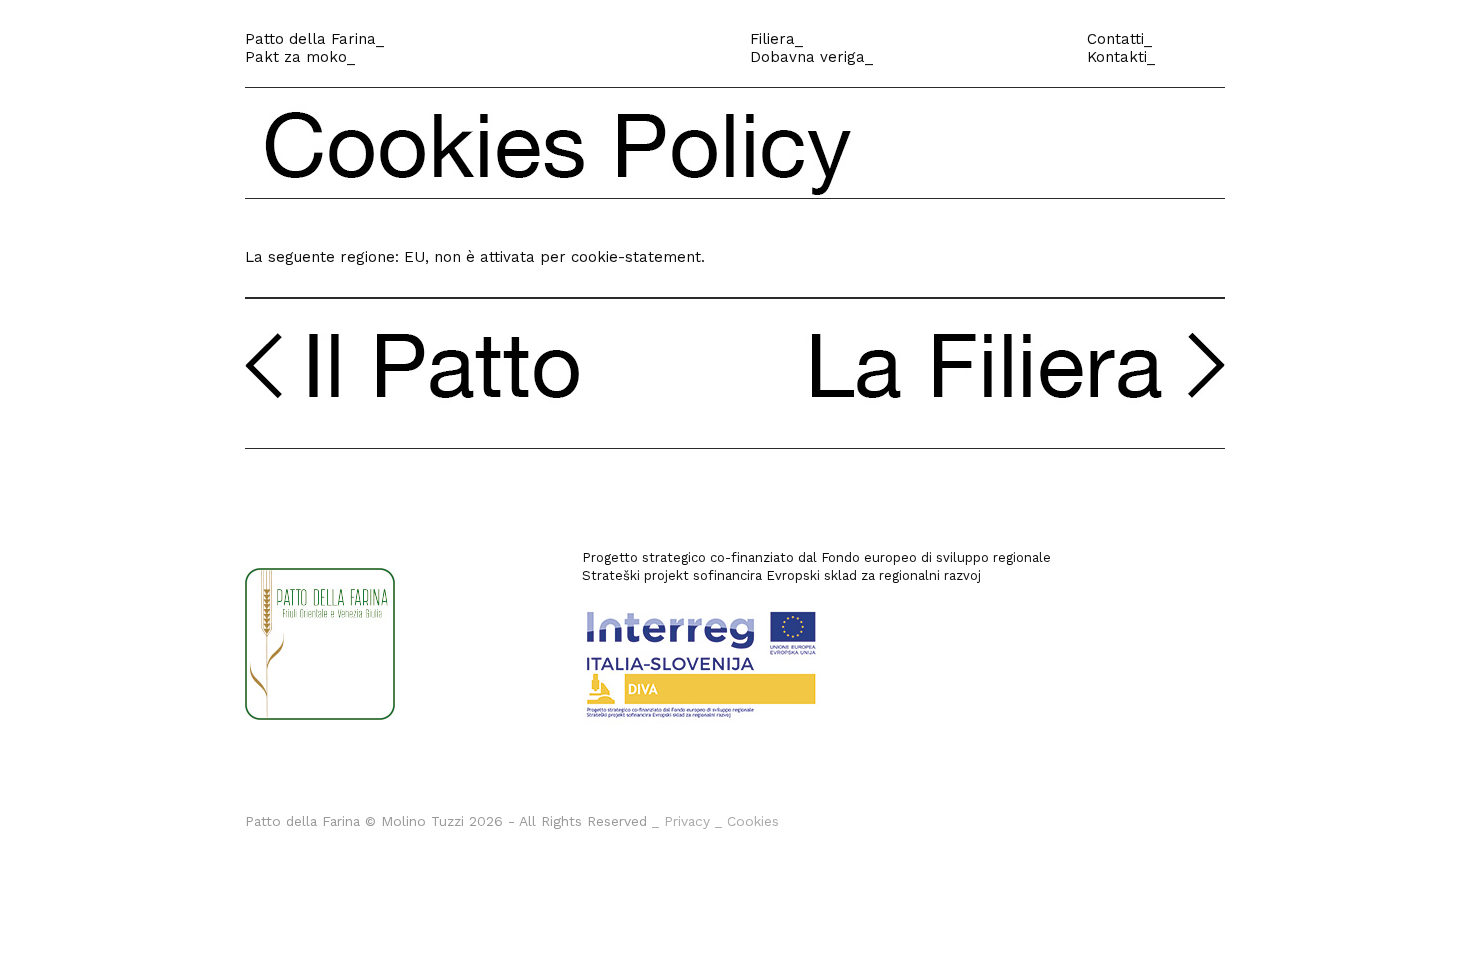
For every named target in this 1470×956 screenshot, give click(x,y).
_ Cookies (747, 821)
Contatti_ (1119, 39)
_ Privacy (681, 821)
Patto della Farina (310, 39)
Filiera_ (776, 39)
